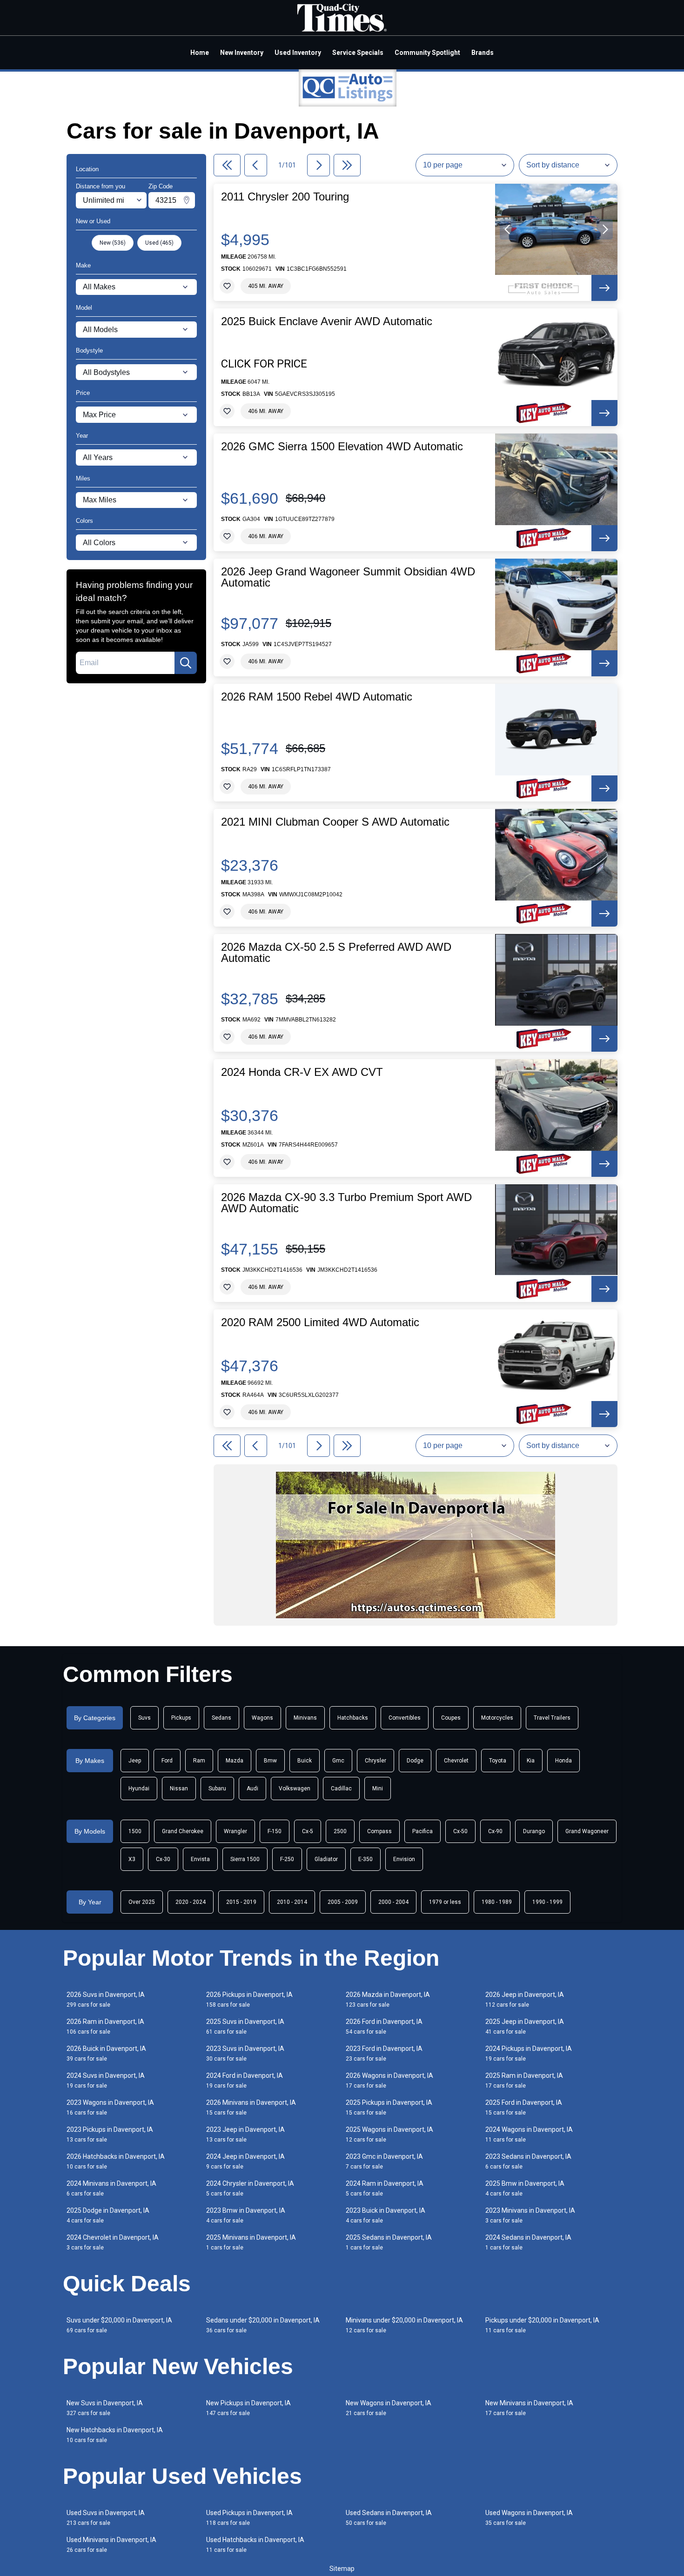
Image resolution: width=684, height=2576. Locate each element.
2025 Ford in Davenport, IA (524, 2107)
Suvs (144, 1718)
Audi (252, 1789)
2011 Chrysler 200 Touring (285, 197)
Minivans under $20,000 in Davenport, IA (404, 2325)
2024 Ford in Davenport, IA (245, 2080)
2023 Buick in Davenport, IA (386, 2215)
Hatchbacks (353, 1718)
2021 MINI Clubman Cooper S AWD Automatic (335, 822)
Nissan (179, 1789)
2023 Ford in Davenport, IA (384, 2053)
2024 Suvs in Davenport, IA (106, 2080)
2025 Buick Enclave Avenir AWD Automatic (327, 321)
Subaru (217, 1789)
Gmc (338, 1761)
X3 (132, 1859)
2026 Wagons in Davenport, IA (389, 2080)
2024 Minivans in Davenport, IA (111, 2188)
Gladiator (326, 1859)
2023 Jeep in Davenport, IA (245, 2134)
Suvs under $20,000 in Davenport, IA (119, 2325)
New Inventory (242, 53)
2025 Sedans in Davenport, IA (389, 2242)
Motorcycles (497, 1718)
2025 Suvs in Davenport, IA (245, 2026)
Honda (563, 1761)
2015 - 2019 (241, 1902)
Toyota (498, 1761)
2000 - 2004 (393, 1902)
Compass (379, 1831)
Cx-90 (495, 1831)
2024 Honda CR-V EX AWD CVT (302, 1072)
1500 (135, 1831)
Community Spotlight (427, 53)
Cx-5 (308, 1831)
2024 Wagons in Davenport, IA (529, 2134)
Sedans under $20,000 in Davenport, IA (263, 2325)
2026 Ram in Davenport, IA (105, 2026)
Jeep (135, 1761)
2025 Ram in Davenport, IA (524, 2080)
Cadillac (341, 1789)
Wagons (262, 1718)
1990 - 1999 (547, 1902)
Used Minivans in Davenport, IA (111, 2545)
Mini (378, 1789)
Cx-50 (460, 1831)
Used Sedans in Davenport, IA (389, 2518)
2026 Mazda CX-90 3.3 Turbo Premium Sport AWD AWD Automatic (346, 1203)
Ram (199, 1761)
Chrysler (376, 1761)
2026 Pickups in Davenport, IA (249, 1999)
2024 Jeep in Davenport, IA (245, 2161)
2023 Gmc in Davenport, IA (384, 2161)
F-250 (287, 1859)
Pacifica (422, 1831)
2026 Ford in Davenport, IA (384, 2026)
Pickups (181, 1718)
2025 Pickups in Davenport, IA (389, 2107)
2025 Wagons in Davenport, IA (389, 2134)
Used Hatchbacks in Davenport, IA (255, 2545)
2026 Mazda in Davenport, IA (388, 1999)
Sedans (221, 1718)
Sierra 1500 (245, 1859)
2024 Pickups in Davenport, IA (529, 2053)
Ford (167, 1761)
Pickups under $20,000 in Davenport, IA (542, 2325)
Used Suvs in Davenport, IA (106, 2518)
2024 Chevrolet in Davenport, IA (113, 2242)
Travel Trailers (552, 1718)
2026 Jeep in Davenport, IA (525, 1999)
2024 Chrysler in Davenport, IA (250, 2188)
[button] (508, 229)
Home (200, 53)
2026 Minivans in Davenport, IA (251, 2107)
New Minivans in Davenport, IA (529, 2408)
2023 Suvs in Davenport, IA (245, 2053)
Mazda (235, 1761)
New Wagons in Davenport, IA (389, 2408)
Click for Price (264, 364)
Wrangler (235, 1831)
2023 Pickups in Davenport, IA (110, 2134)
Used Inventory (298, 53)
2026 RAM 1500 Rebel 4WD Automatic (317, 697)
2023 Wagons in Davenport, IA (110, 2107)
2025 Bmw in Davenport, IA (525, 2188)
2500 (340, 1831)
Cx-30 (163, 1859)
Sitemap (342, 2569)
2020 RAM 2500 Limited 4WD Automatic (320, 1322)
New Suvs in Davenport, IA (105, 2408)
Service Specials (358, 53)
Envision (404, 1859)
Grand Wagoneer (587, 1831)
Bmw (270, 1761)
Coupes (451, 1718)
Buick (305, 1761)
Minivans (305, 1718)
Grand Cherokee (183, 1831)
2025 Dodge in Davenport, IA (108, 2215)
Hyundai (139, 1789)
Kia (531, 1761)
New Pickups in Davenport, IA (248, 2408)
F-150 (275, 1831)
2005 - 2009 (343, 1902)
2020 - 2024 (191, 1902)
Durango (534, 1831)
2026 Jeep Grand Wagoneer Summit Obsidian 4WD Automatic (348, 577)
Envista (200, 1859)
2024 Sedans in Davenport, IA (528, 2242)
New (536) (113, 243)
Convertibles (405, 1718)
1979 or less (445, 1902)
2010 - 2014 (292, 1902)
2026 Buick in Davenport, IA (106, 2053)
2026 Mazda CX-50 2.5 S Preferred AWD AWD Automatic (336, 953)
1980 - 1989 (497, 1902)
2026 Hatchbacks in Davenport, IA (116, 2161)
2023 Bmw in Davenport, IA (246, 2215)
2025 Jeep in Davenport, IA (525, 2026)
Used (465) (159, 243)
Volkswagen (295, 1789)
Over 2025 (142, 1902)
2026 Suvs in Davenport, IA (106, 1999)
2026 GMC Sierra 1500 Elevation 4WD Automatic (342, 447)
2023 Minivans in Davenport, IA (530, 2215)
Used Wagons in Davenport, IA (529, 2518)
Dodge (415, 1761)
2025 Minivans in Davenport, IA (251, 2242)
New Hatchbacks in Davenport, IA (115, 2435)
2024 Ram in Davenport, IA (385, 2188)
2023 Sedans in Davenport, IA (528, 2161)
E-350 (365, 1859)
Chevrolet (456, 1761)
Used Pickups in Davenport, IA (249, 2518)
